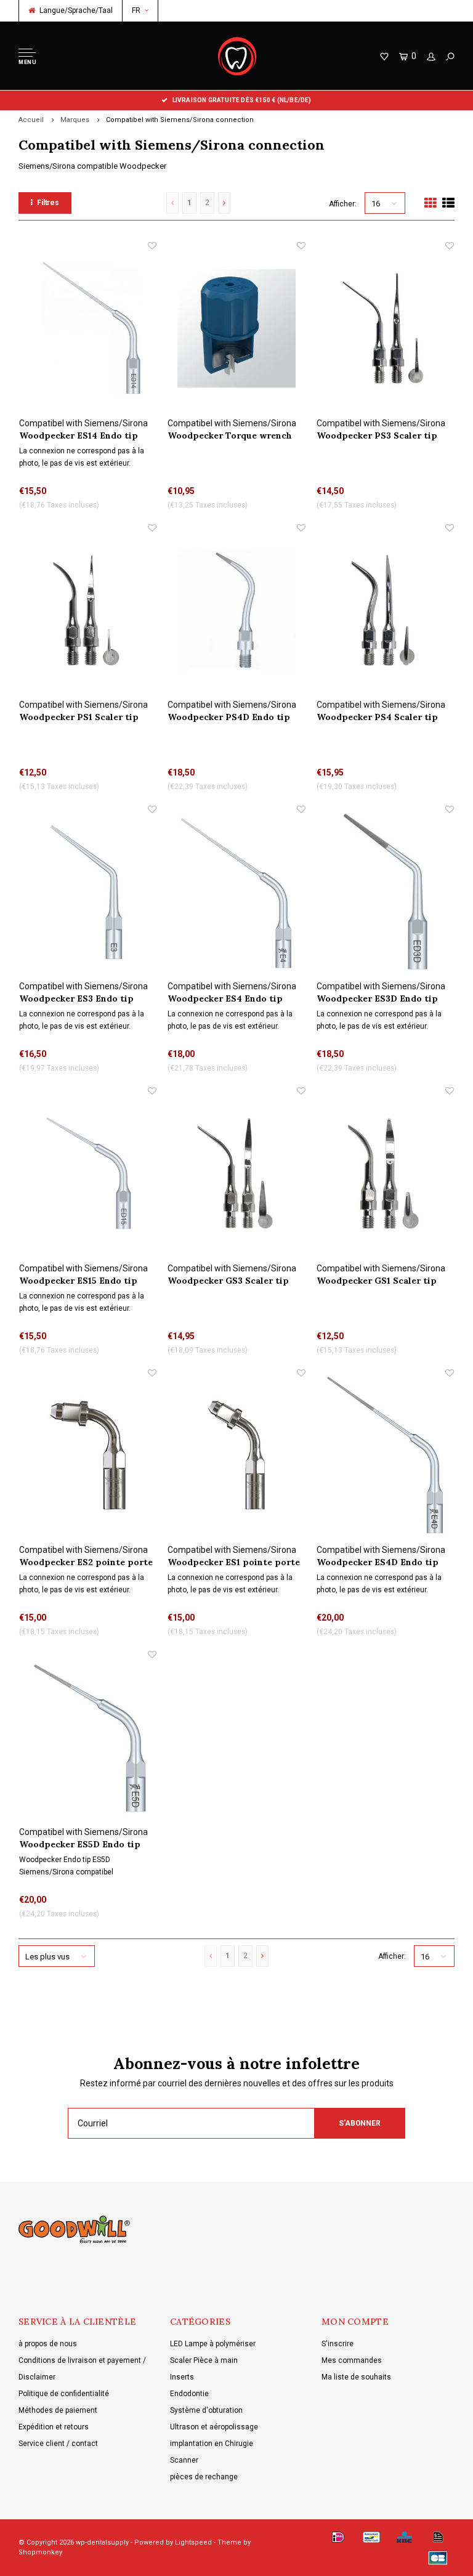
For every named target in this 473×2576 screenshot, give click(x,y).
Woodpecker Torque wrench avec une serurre (230, 436)
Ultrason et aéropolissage (214, 2427)
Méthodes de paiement (58, 2410)
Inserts (182, 2377)
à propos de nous (48, 2344)
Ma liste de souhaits (356, 2377)
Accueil (31, 120)
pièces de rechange (204, 2477)
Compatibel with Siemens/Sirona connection (180, 120)
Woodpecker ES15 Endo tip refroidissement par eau (78, 1281)
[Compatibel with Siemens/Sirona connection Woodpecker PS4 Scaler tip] (385, 610)
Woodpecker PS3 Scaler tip (377, 435)
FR (136, 10)
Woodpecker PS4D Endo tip (229, 717)
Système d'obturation (206, 2410)
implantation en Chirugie (212, 2444)
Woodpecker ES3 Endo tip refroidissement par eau (76, 999)
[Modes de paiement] (338, 2537)
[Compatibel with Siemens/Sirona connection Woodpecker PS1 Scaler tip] (88, 610)
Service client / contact (58, 2444)
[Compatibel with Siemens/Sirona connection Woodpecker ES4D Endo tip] (385, 1455)
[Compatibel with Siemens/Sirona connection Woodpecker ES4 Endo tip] (236, 892)
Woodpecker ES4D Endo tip (378, 1562)
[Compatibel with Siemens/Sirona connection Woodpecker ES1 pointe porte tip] (236, 1455)
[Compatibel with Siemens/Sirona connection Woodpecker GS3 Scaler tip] (236, 1173)
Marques (75, 120)
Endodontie (189, 2394)
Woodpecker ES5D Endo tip (80, 1844)
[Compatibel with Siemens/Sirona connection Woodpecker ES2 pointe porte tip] (88, 1455)
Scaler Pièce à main (204, 2360)
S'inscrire (338, 2344)
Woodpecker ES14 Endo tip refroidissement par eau (79, 436)
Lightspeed (193, 2542)
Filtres (48, 203)
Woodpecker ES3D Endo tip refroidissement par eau (377, 999)
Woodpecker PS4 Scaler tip (377, 717)
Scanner (184, 2460)
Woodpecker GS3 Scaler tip (228, 1281)
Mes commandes (352, 2360)
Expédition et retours (54, 2427)
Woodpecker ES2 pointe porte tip (86, 1562)
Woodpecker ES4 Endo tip (225, 998)
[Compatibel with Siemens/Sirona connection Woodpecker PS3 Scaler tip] (385, 328)
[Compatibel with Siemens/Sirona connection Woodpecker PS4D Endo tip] (236, 610)
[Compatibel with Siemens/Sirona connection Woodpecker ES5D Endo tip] (88, 1737)
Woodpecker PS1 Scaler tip (79, 717)
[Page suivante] (224, 203)
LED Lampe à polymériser (213, 2344)
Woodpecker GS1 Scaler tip (377, 1281)
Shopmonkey (40, 2552)
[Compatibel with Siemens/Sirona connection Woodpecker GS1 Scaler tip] (385, 1173)
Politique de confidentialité (64, 2394)
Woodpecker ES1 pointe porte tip (234, 1562)
